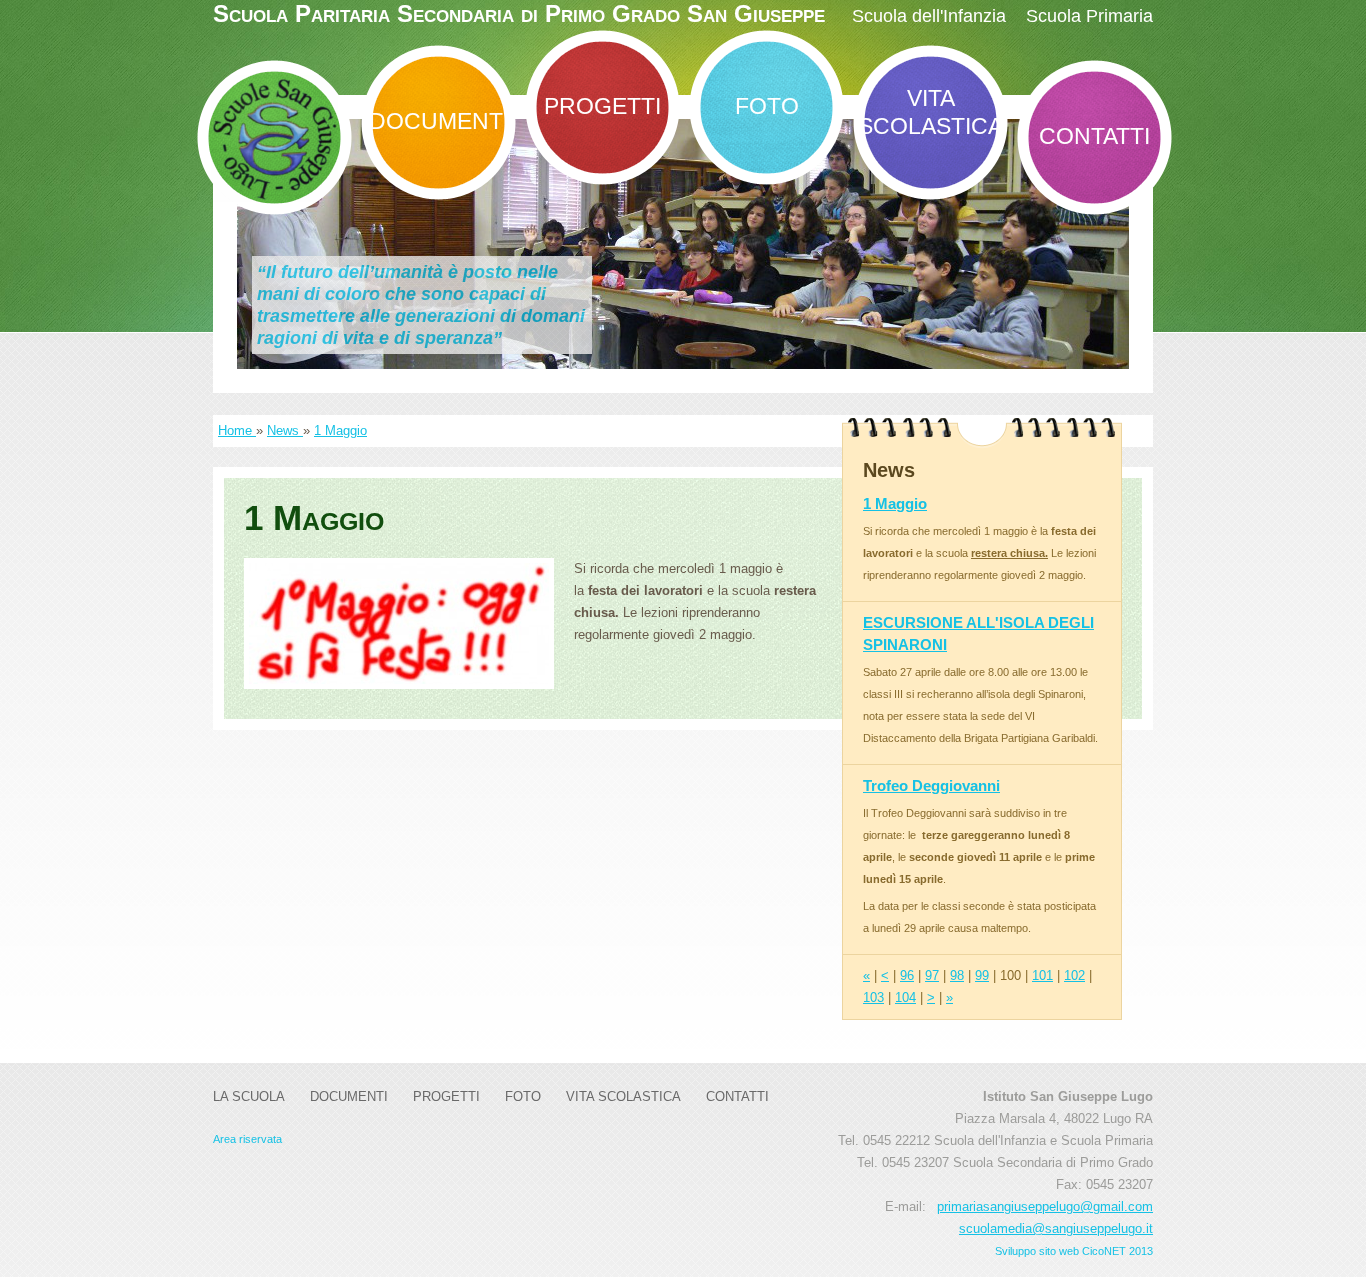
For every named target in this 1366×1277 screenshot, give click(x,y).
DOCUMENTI (439, 121)
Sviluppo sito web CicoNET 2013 (1074, 1251)
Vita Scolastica (930, 112)
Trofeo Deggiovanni (931, 785)
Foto (767, 106)
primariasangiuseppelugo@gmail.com (1045, 1206)
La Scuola (249, 1096)
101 (1042, 975)
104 (905, 997)
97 (932, 975)
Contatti (1094, 136)
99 (982, 975)
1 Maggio (340, 430)
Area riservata (247, 1139)
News (285, 430)
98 (957, 975)
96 (907, 975)
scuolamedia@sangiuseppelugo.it (1056, 1228)
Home (237, 430)
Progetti (602, 106)
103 (873, 997)
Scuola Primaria (1089, 16)
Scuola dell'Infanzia (929, 16)
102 (1074, 975)
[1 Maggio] (399, 623)
